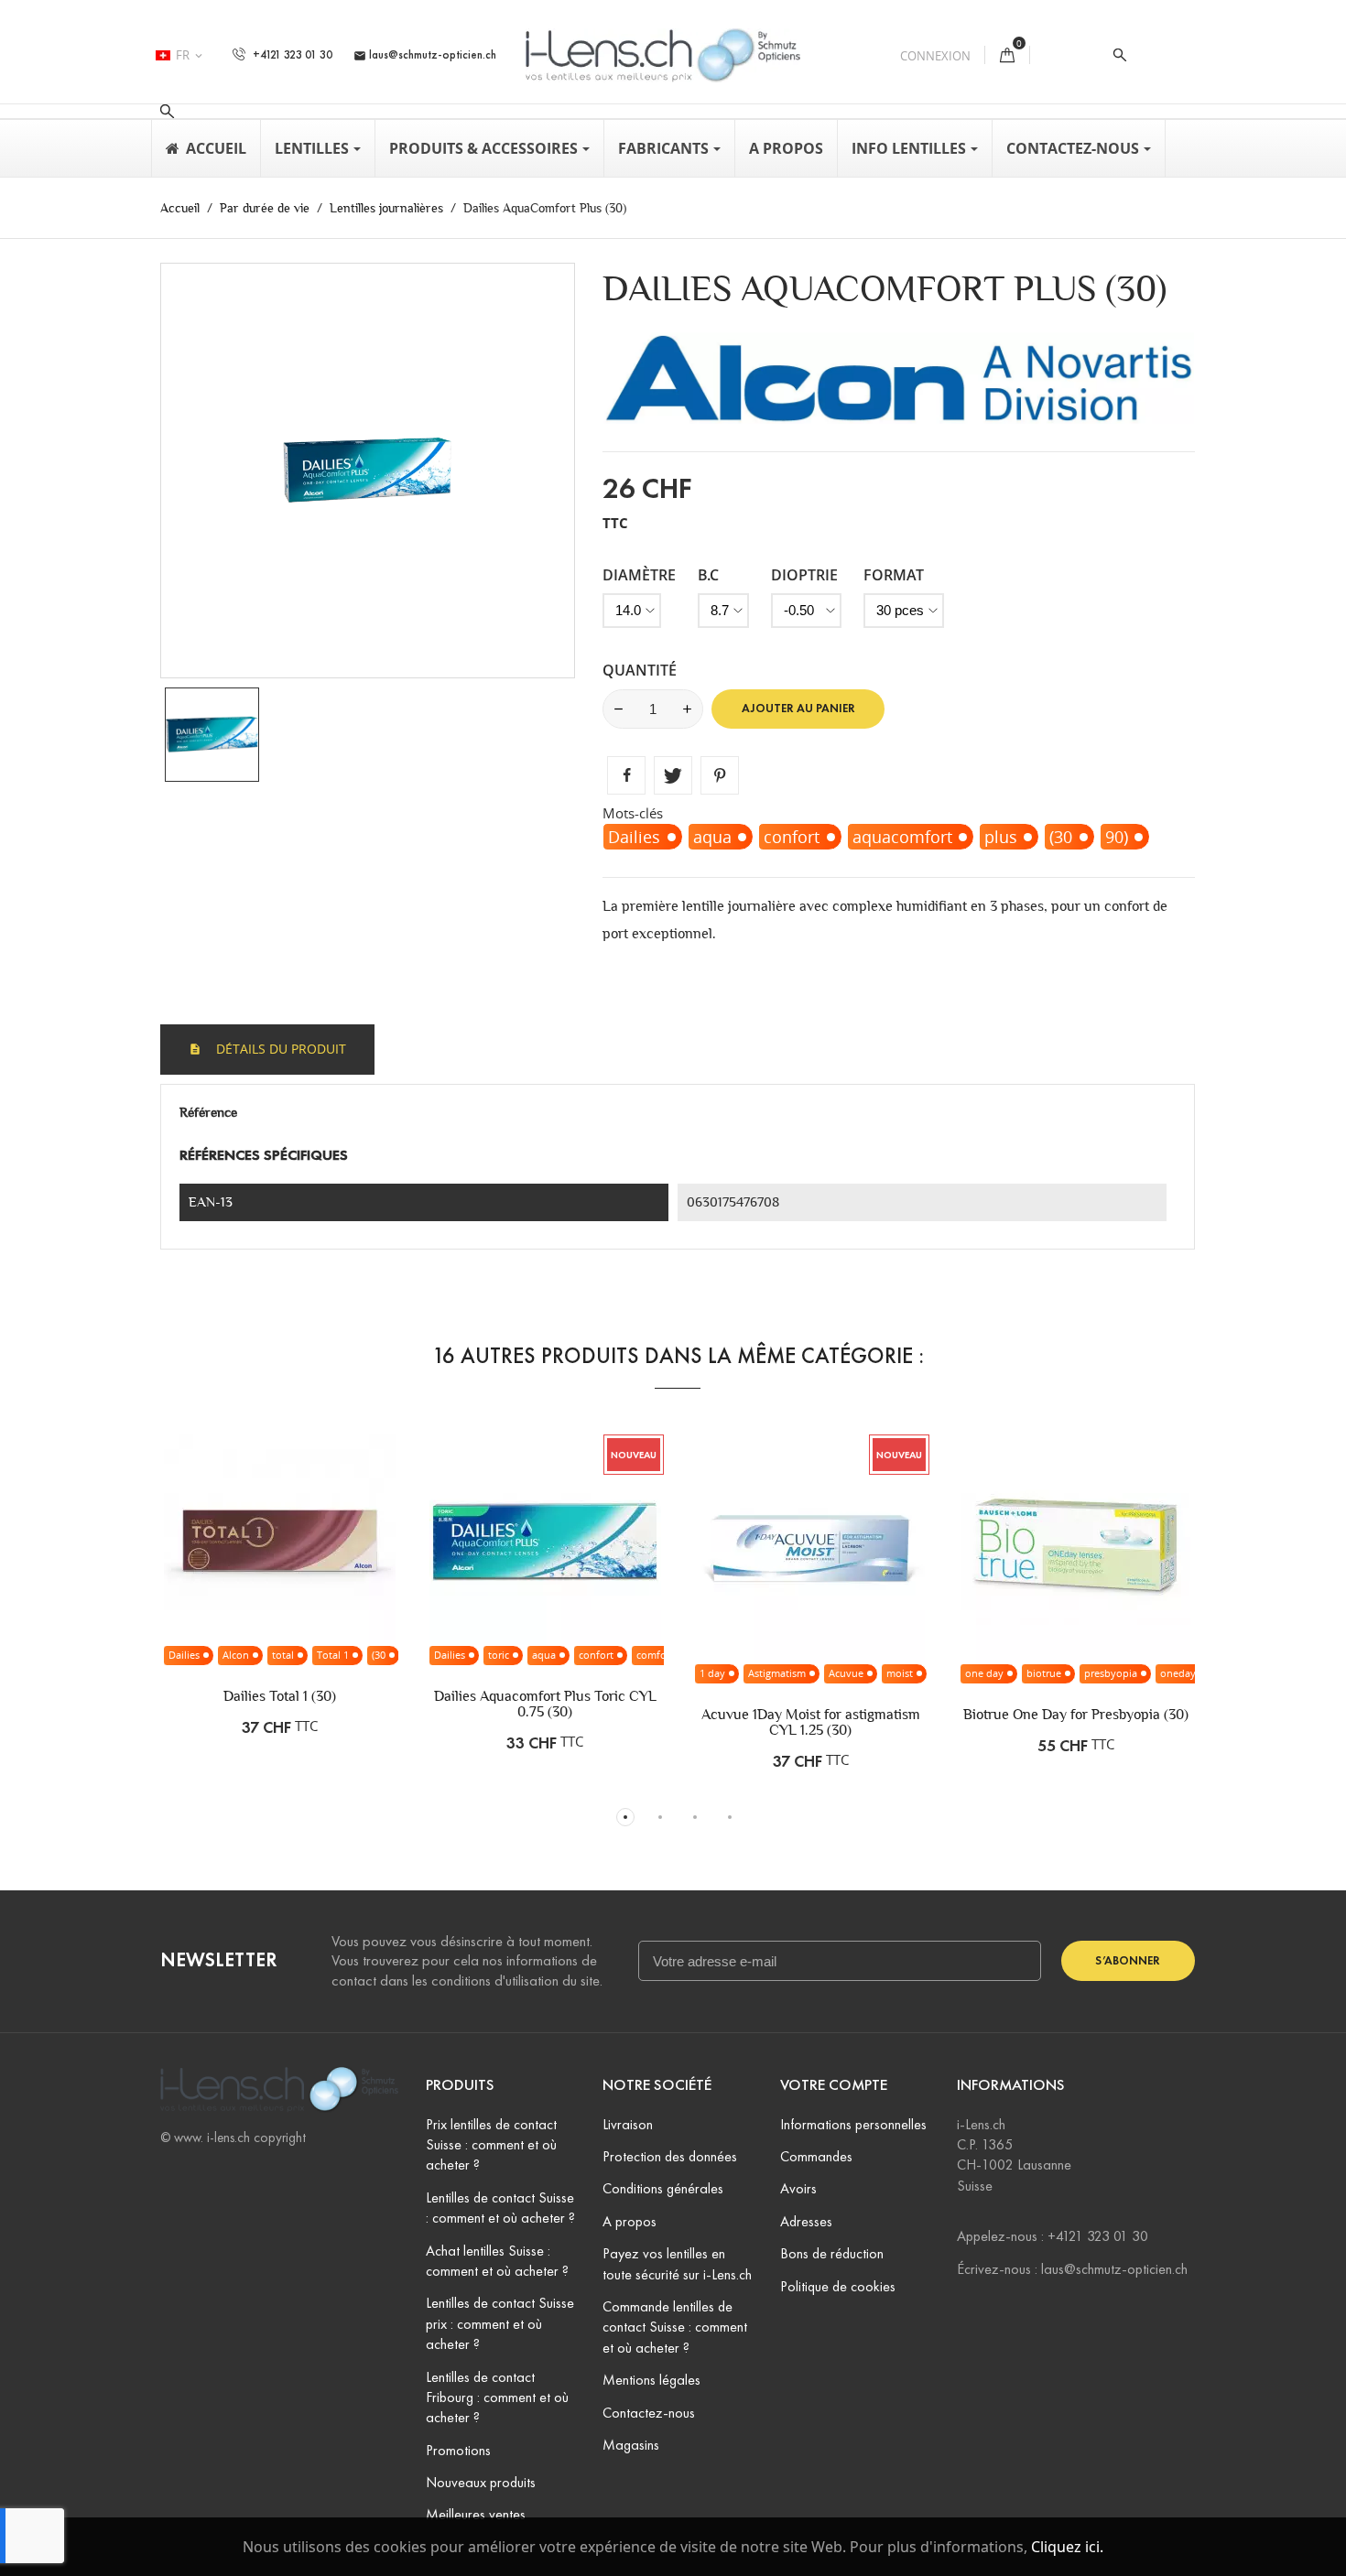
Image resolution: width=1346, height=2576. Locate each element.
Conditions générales (663, 2188)
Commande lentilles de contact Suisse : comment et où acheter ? (675, 2327)
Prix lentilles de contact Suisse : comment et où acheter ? (491, 2145)
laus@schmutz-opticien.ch (425, 55)
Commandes (816, 2156)
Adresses (806, 2221)
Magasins (631, 2445)
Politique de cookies (838, 2286)
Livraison (628, 2124)
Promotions (458, 2450)
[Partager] (626, 775)
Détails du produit (279, 1049)
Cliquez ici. (1067, 2547)
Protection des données (670, 2156)
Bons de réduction (832, 2253)
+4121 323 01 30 (291, 55)
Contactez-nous (649, 2413)
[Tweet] (673, 775)
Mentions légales (651, 2380)
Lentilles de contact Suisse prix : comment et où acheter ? (500, 2323)
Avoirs (798, 2188)
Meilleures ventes (476, 2514)
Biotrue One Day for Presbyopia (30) (1076, 1714)
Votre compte (834, 2085)
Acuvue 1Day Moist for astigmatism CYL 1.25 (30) (811, 1722)
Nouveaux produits (481, 2482)
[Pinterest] (720, 775)
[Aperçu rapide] (338, 1586)
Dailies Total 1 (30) (280, 1696)
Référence (208, 1112)
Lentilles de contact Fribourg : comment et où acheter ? (497, 2397)
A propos (630, 2221)
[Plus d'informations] (376, 1586)
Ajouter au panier (798, 709)
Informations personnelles (853, 2124)
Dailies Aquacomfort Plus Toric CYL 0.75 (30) (545, 1704)
